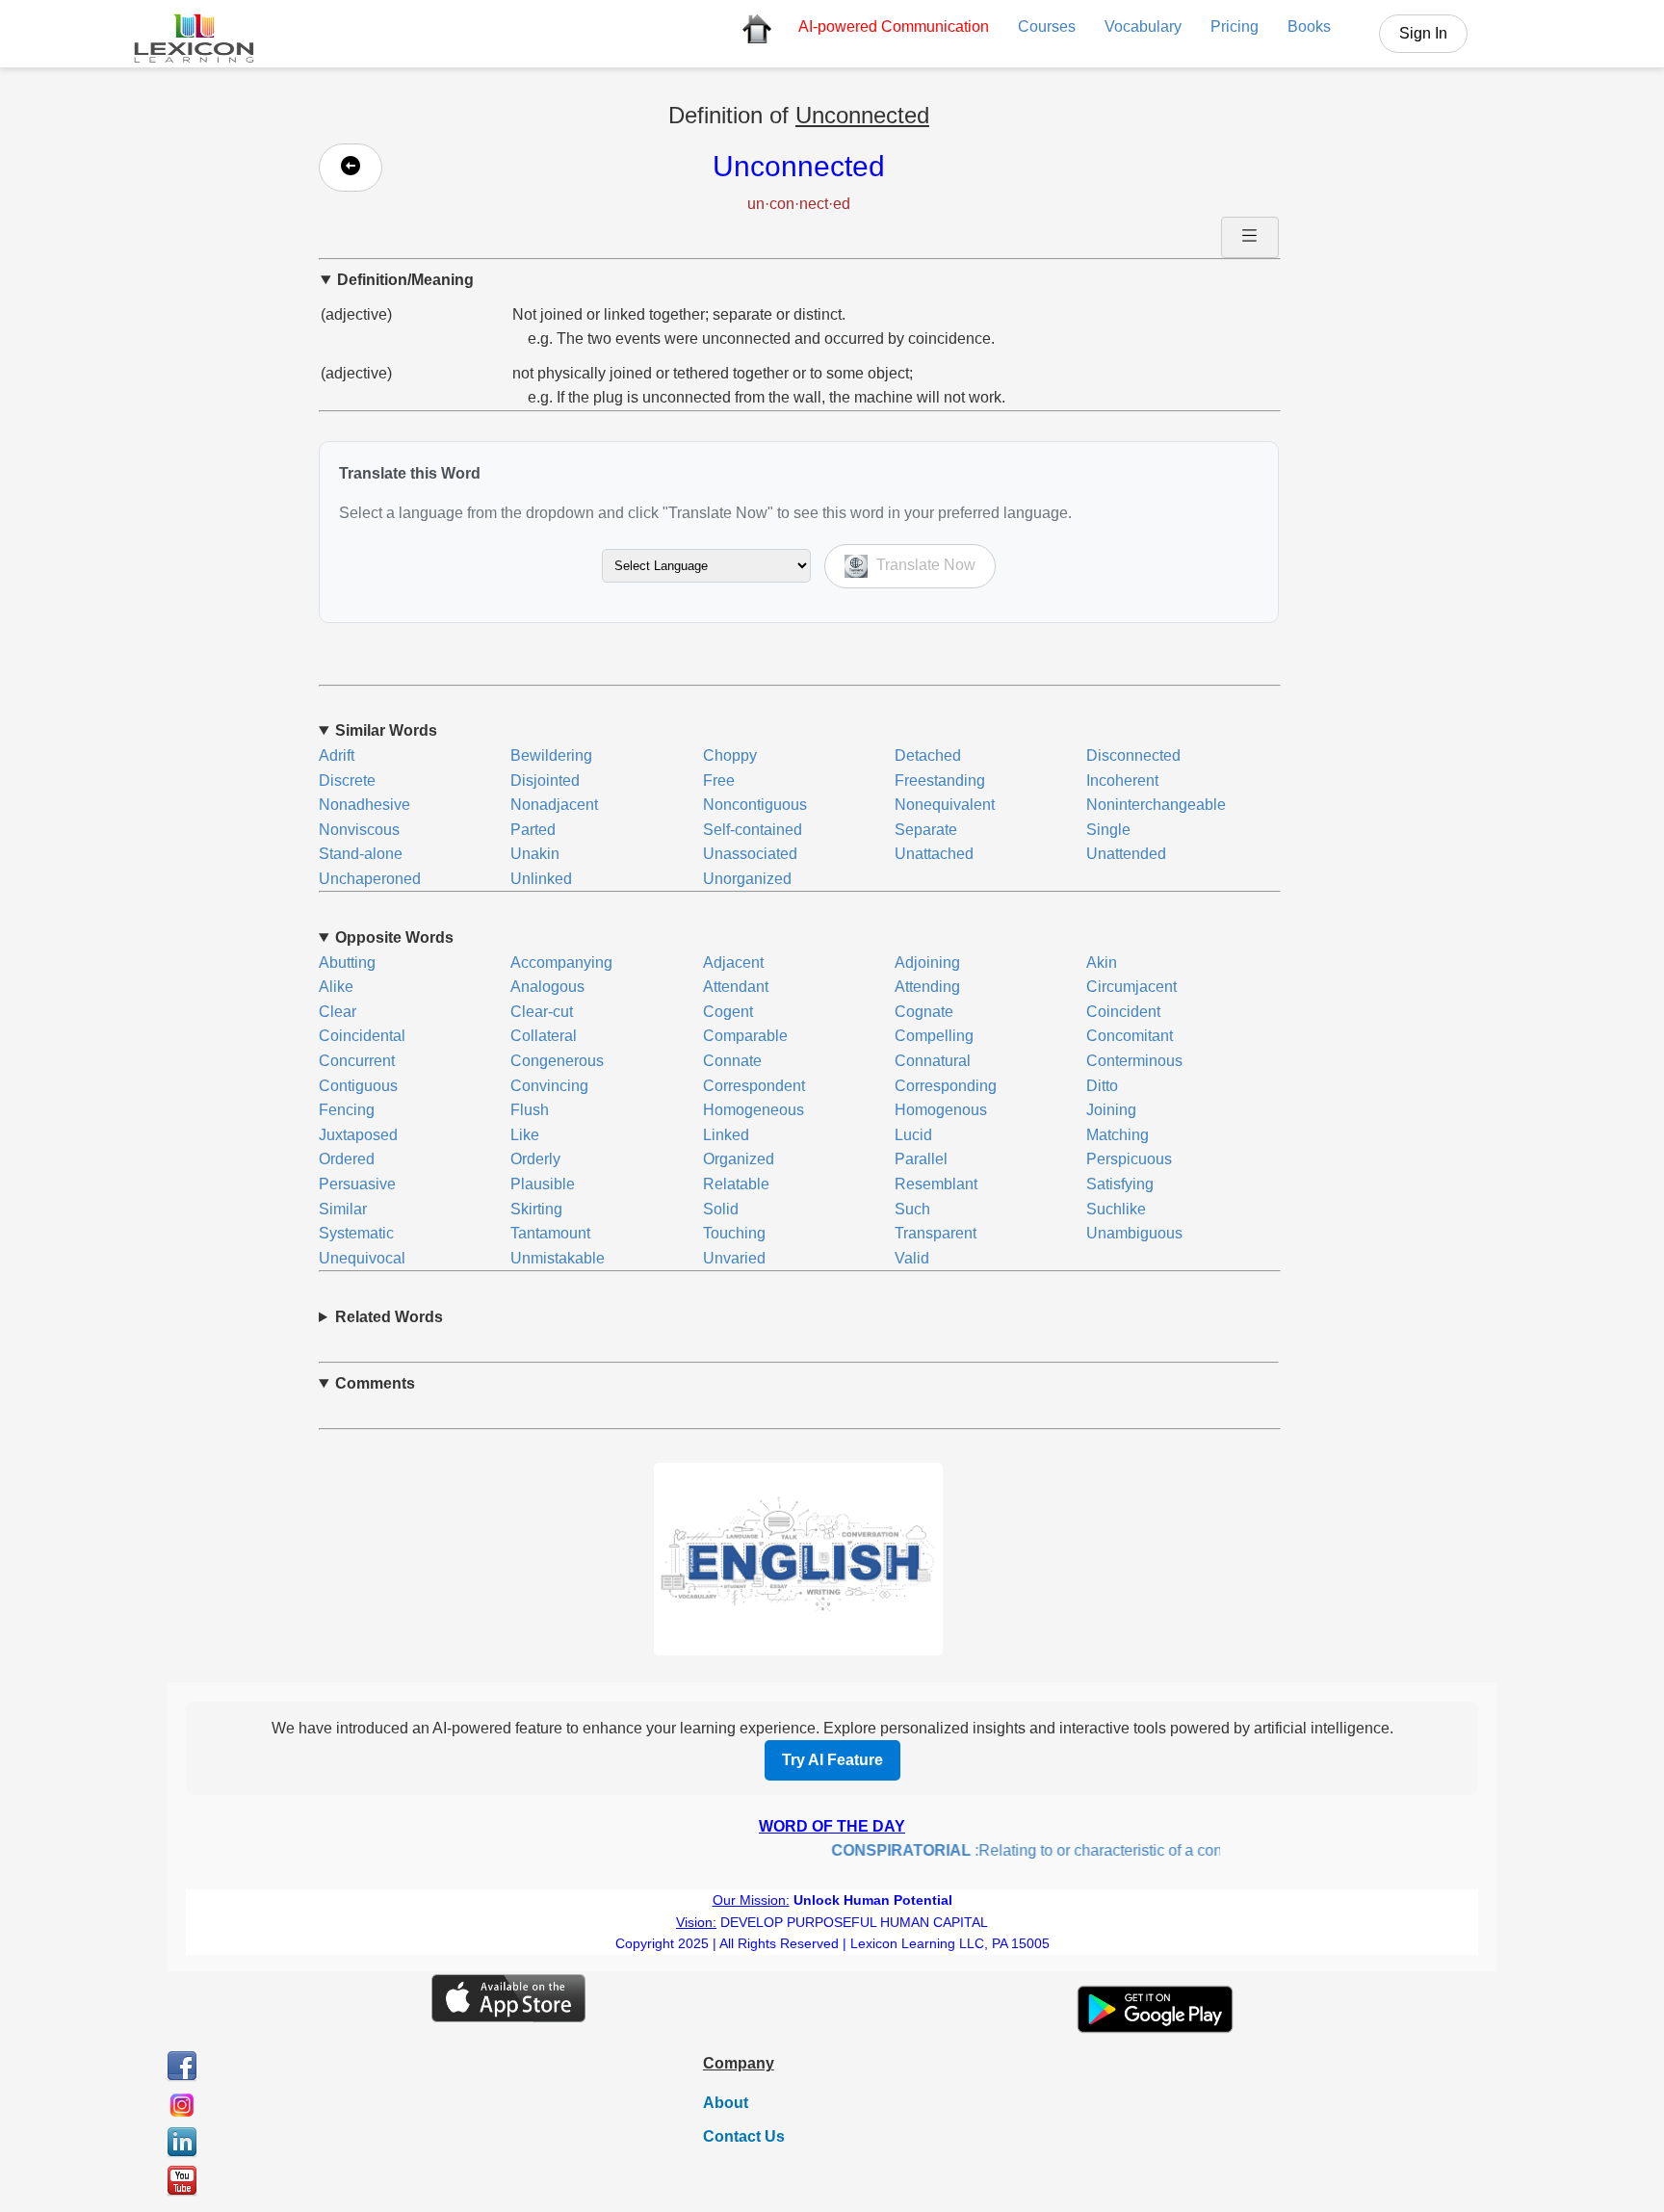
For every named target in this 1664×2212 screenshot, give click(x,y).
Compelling (934, 1036)
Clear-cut (542, 1012)
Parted (533, 830)
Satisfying (1120, 1184)
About (726, 2103)
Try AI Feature (832, 1760)
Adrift (337, 755)
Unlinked (541, 879)
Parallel (921, 1159)
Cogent (728, 1012)
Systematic (356, 1233)
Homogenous (941, 1110)
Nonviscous (359, 830)
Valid (912, 1258)
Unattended (1126, 854)
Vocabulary (1143, 26)
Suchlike (1116, 1209)
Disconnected (1133, 755)
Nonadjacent (554, 805)
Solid (721, 1209)
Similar (343, 1209)
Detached (928, 755)
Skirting (536, 1209)
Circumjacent (1131, 987)
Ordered (347, 1159)
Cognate (924, 1012)
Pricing (1235, 26)
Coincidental (362, 1036)
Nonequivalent (945, 805)
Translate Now (924, 565)
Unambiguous (1134, 1233)
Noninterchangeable (1156, 805)
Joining (1111, 1110)
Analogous (547, 987)
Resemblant (936, 1184)
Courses (1047, 26)
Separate (926, 830)
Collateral (544, 1036)
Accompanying (561, 963)
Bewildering (551, 755)
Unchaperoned (370, 879)
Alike (336, 987)
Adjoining (927, 963)
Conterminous (1134, 1061)
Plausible (543, 1184)
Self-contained (753, 830)
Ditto (1102, 1086)
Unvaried (734, 1258)
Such (912, 1209)
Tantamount (550, 1233)
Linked (726, 1135)
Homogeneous (754, 1110)
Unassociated (750, 854)
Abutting (347, 963)
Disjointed (545, 781)
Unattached (934, 854)
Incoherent (1122, 781)
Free (719, 781)
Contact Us (744, 2136)
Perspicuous (1129, 1159)
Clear (338, 1012)
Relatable (736, 1184)
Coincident (1123, 1012)
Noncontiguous (755, 805)
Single (1108, 830)
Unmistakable (558, 1258)
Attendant (736, 987)
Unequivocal (362, 1258)
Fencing (347, 1110)
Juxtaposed (358, 1135)
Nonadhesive (364, 805)
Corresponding (946, 1086)
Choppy (730, 755)
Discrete (347, 781)
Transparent (936, 1233)
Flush (530, 1110)
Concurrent (357, 1061)
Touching (734, 1233)
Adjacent (733, 963)
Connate (732, 1061)
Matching (1118, 1135)
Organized (739, 1159)
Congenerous (557, 1061)
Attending (927, 987)
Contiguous (358, 1086)
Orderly (535, 1159)
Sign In (1423, 33)
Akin (1102, 963)
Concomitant (1130, 1036)
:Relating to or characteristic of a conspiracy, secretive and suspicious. (1118, 1850)
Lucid (913, 1135)
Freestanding (940, 781)
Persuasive (357, 1184)
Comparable (745, 1036)
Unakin (535, 854)
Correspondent (754, 1086)
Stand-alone (361, 854)
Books (1309, 26)
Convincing (549, 1086)
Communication (894, 26)
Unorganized (747, 879)
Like (525, 1135)
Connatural (933, 1061)
